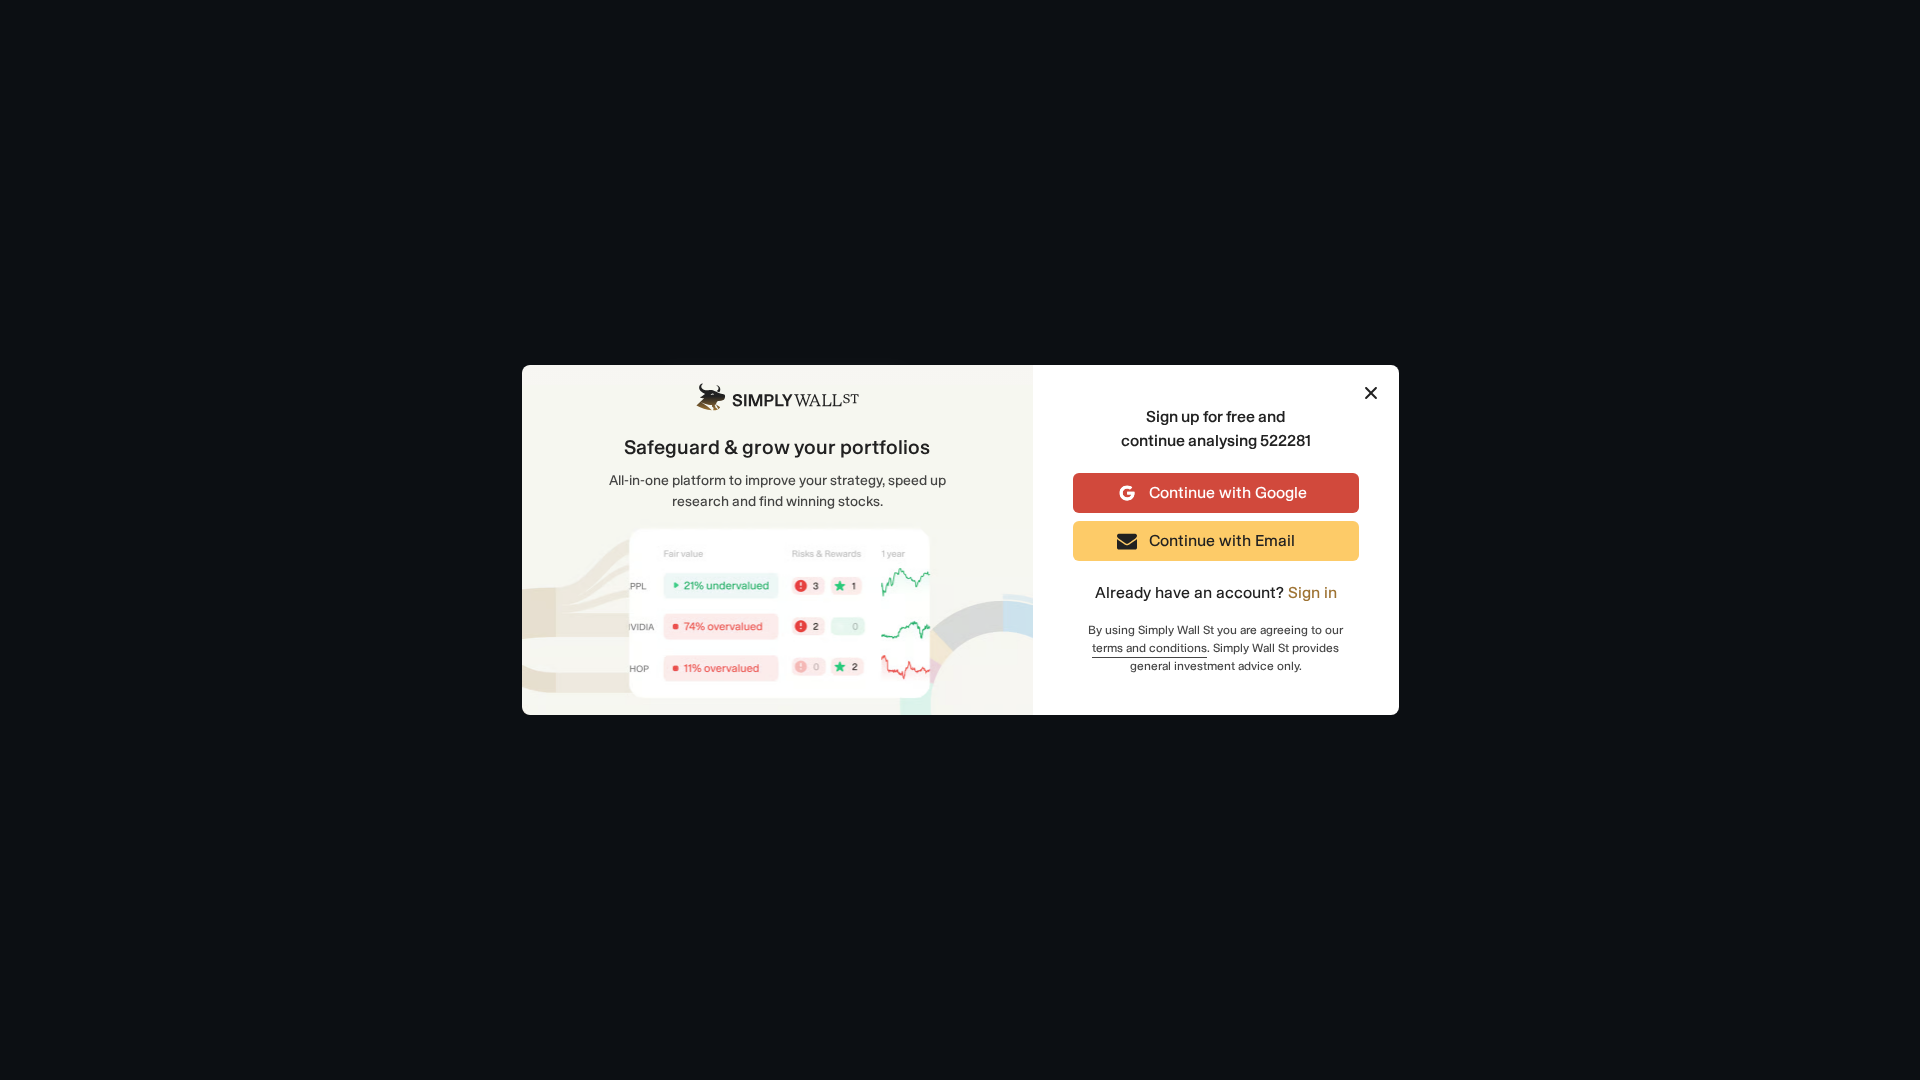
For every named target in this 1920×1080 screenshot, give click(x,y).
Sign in (1312, 592)
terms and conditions (1149, 648)
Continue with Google (1228, 492)
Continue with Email (1222, 540)
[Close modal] (1371, 394)
